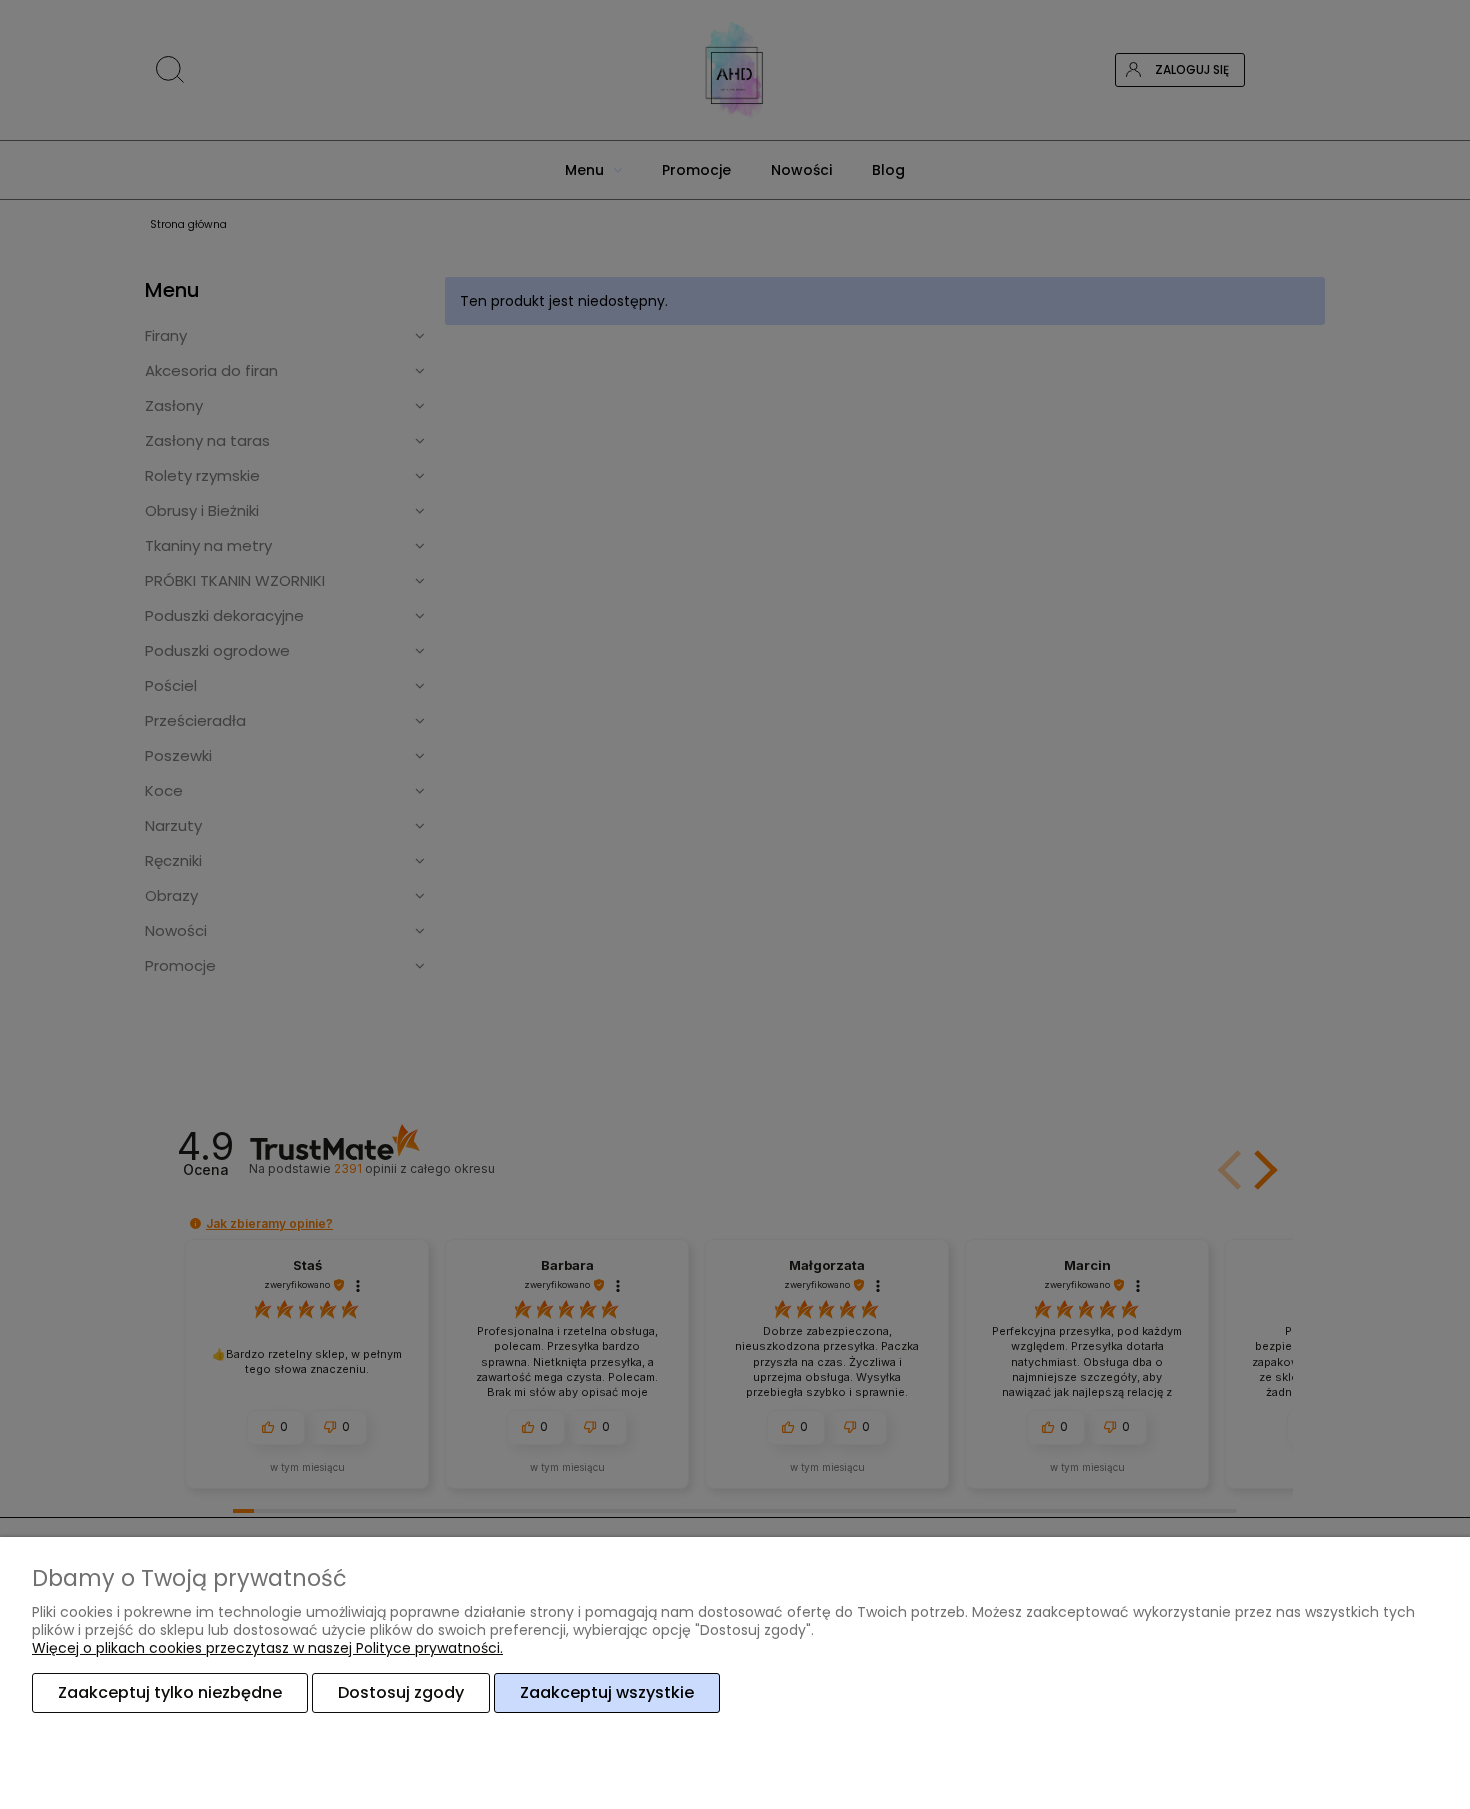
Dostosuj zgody (401, 1692)
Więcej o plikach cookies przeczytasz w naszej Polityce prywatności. (267, 1648)
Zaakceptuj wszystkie (607, 1692)
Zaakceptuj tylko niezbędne (170, 1692)
